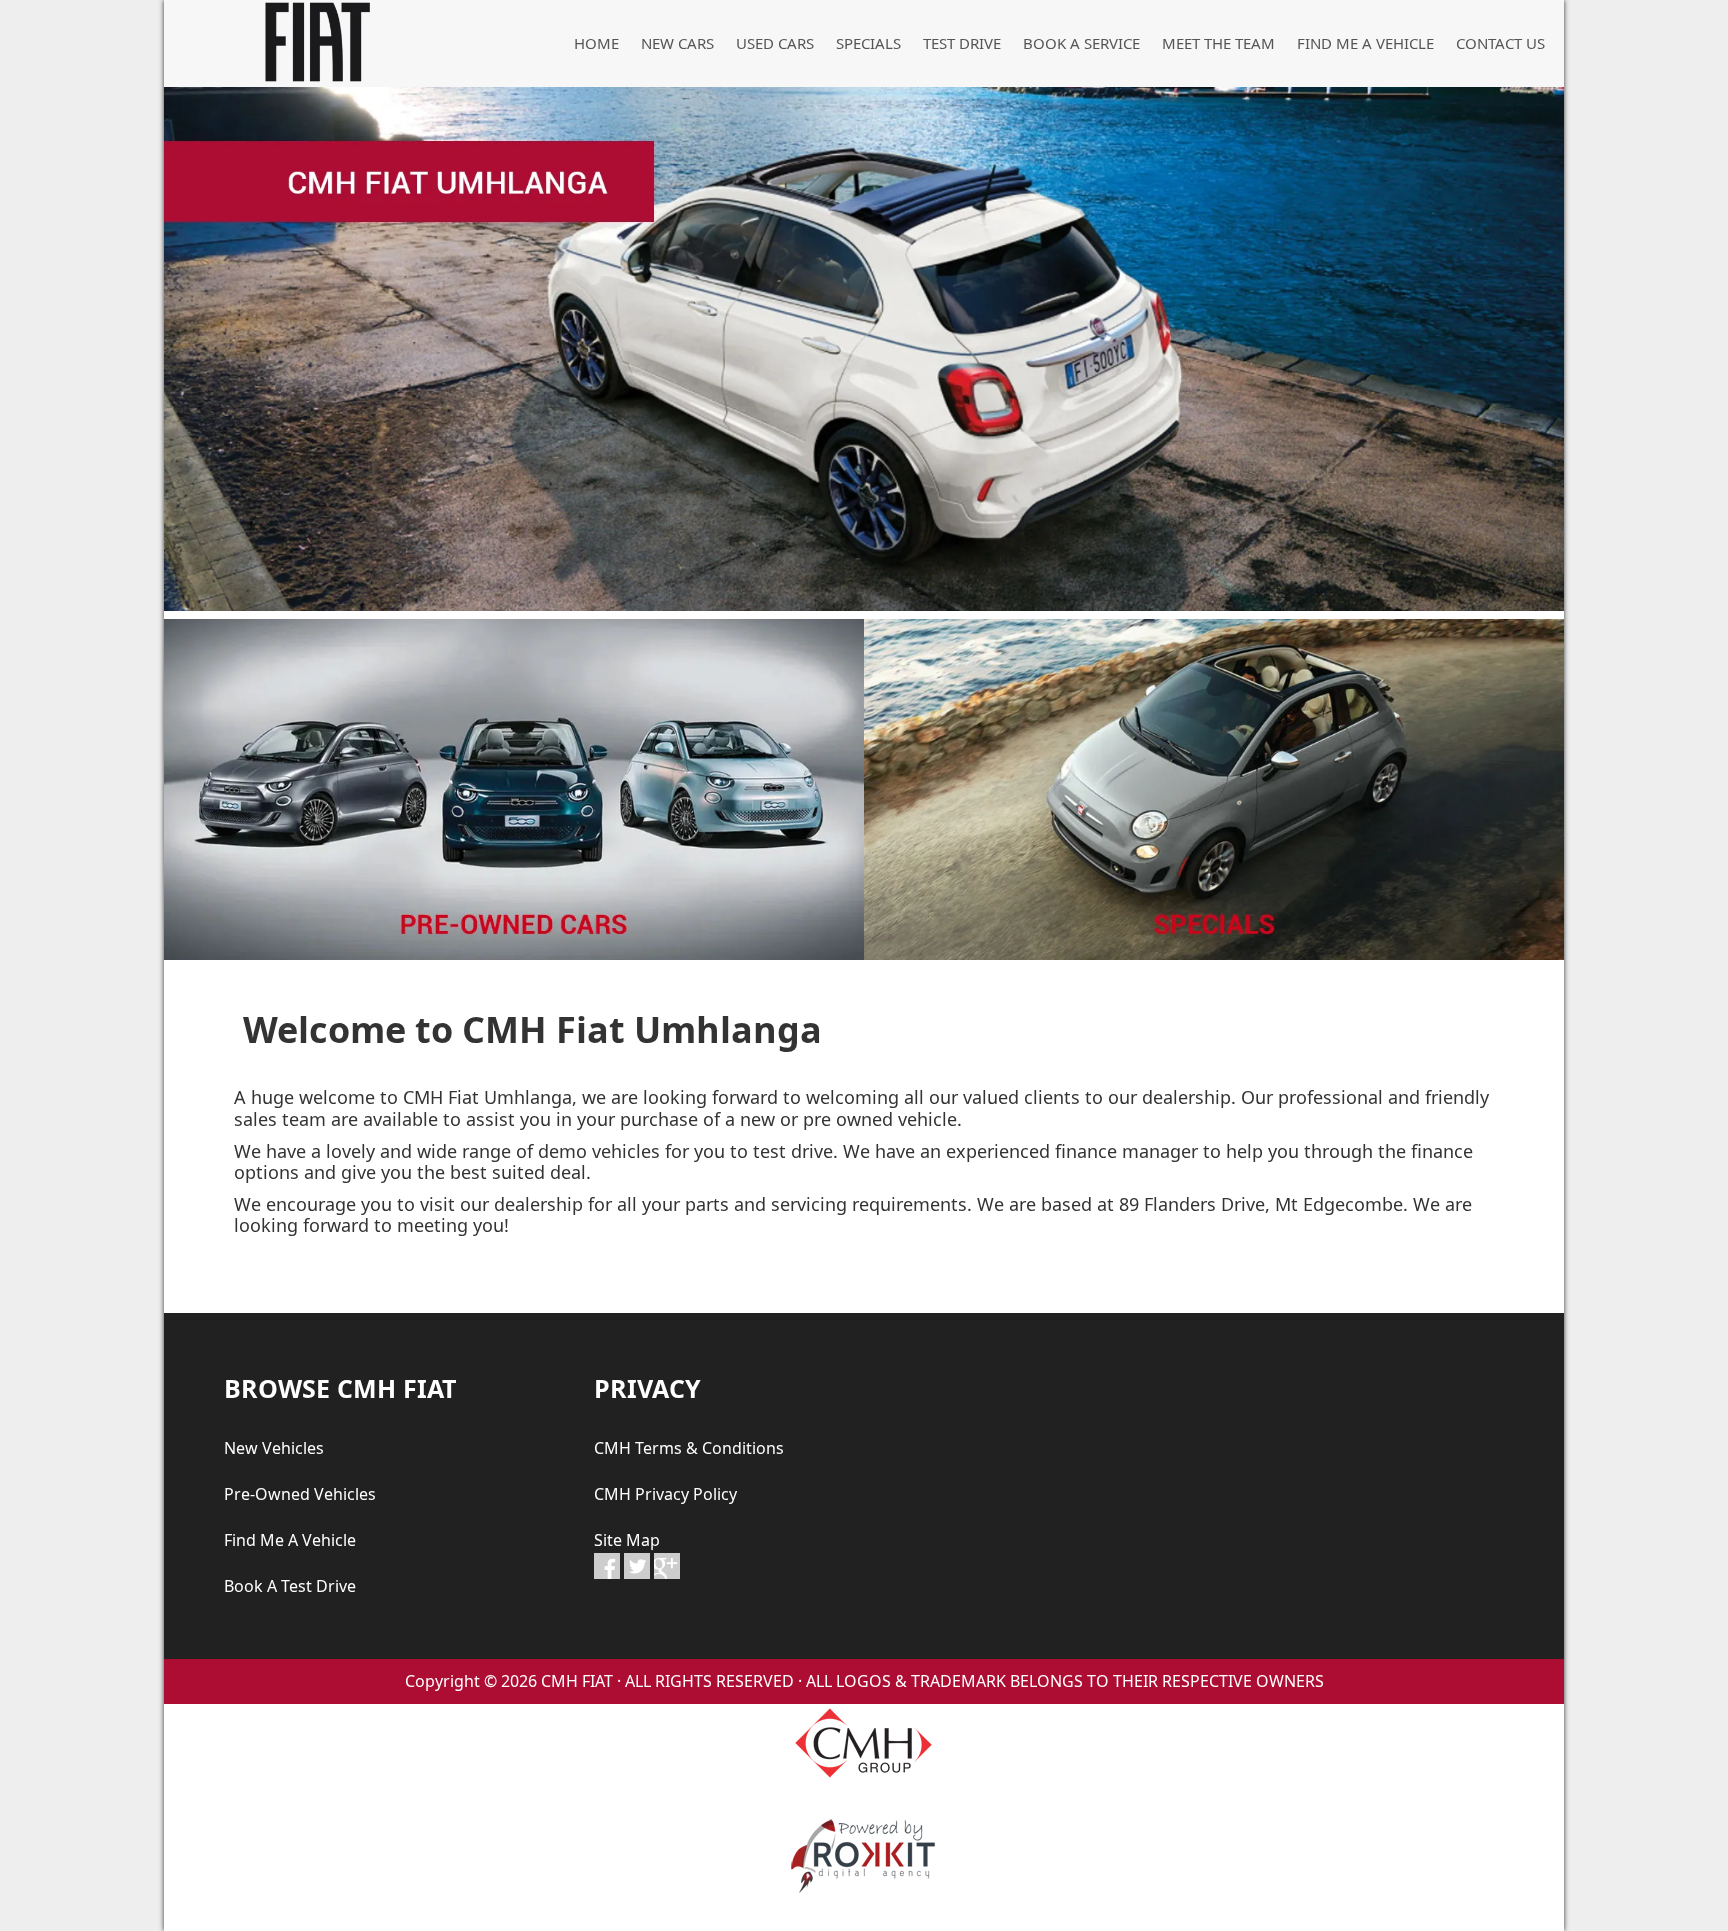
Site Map (627, 1540)
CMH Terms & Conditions (689, 1448)
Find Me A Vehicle (290, 1540)
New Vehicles (274, 1448)
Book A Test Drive (290, 1586)
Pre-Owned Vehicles (300, 1494)
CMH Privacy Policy (665, 1494)
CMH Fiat (314, 42)
